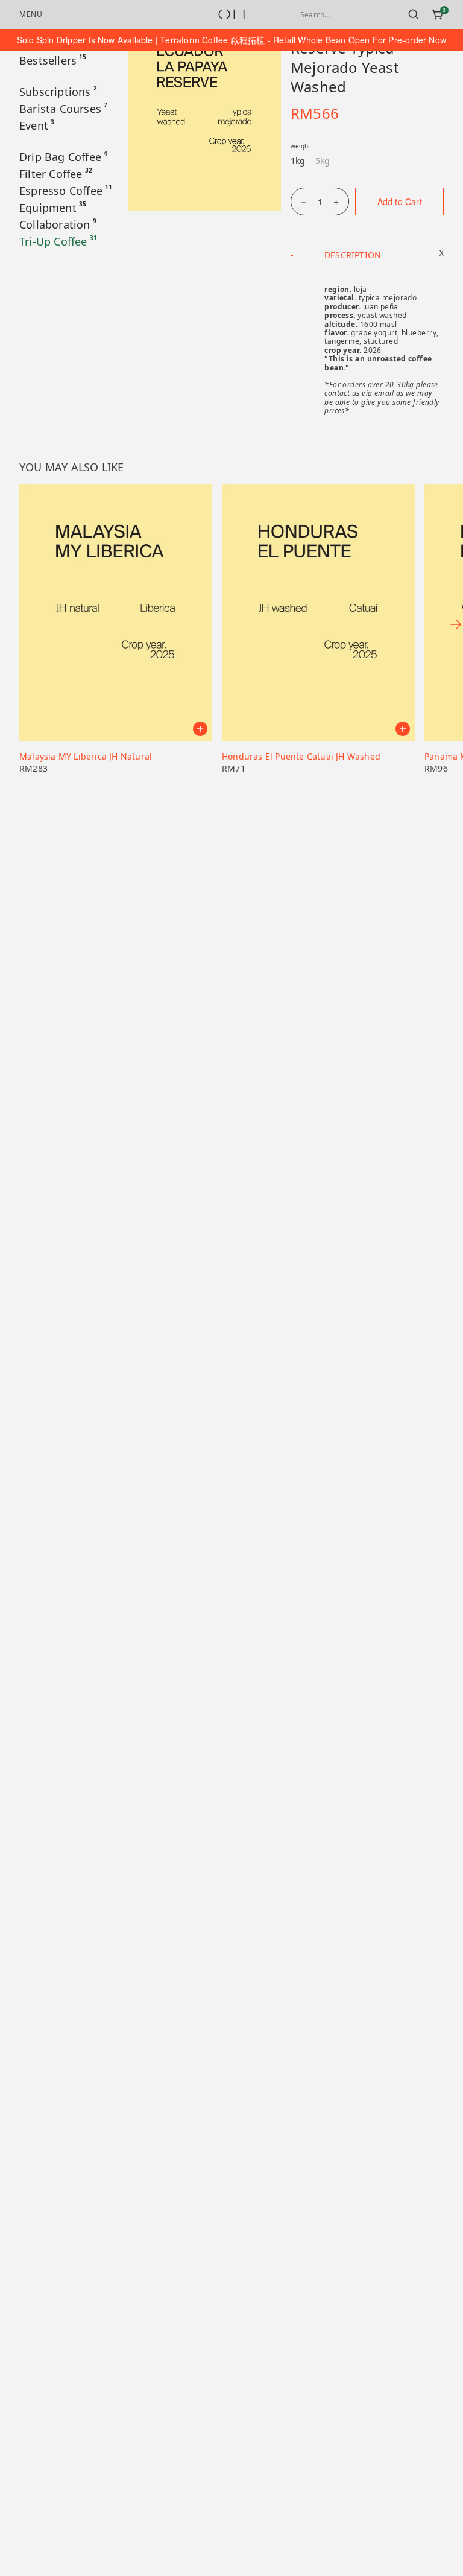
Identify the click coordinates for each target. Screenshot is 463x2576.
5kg (323, 161)
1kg (298, 161)
